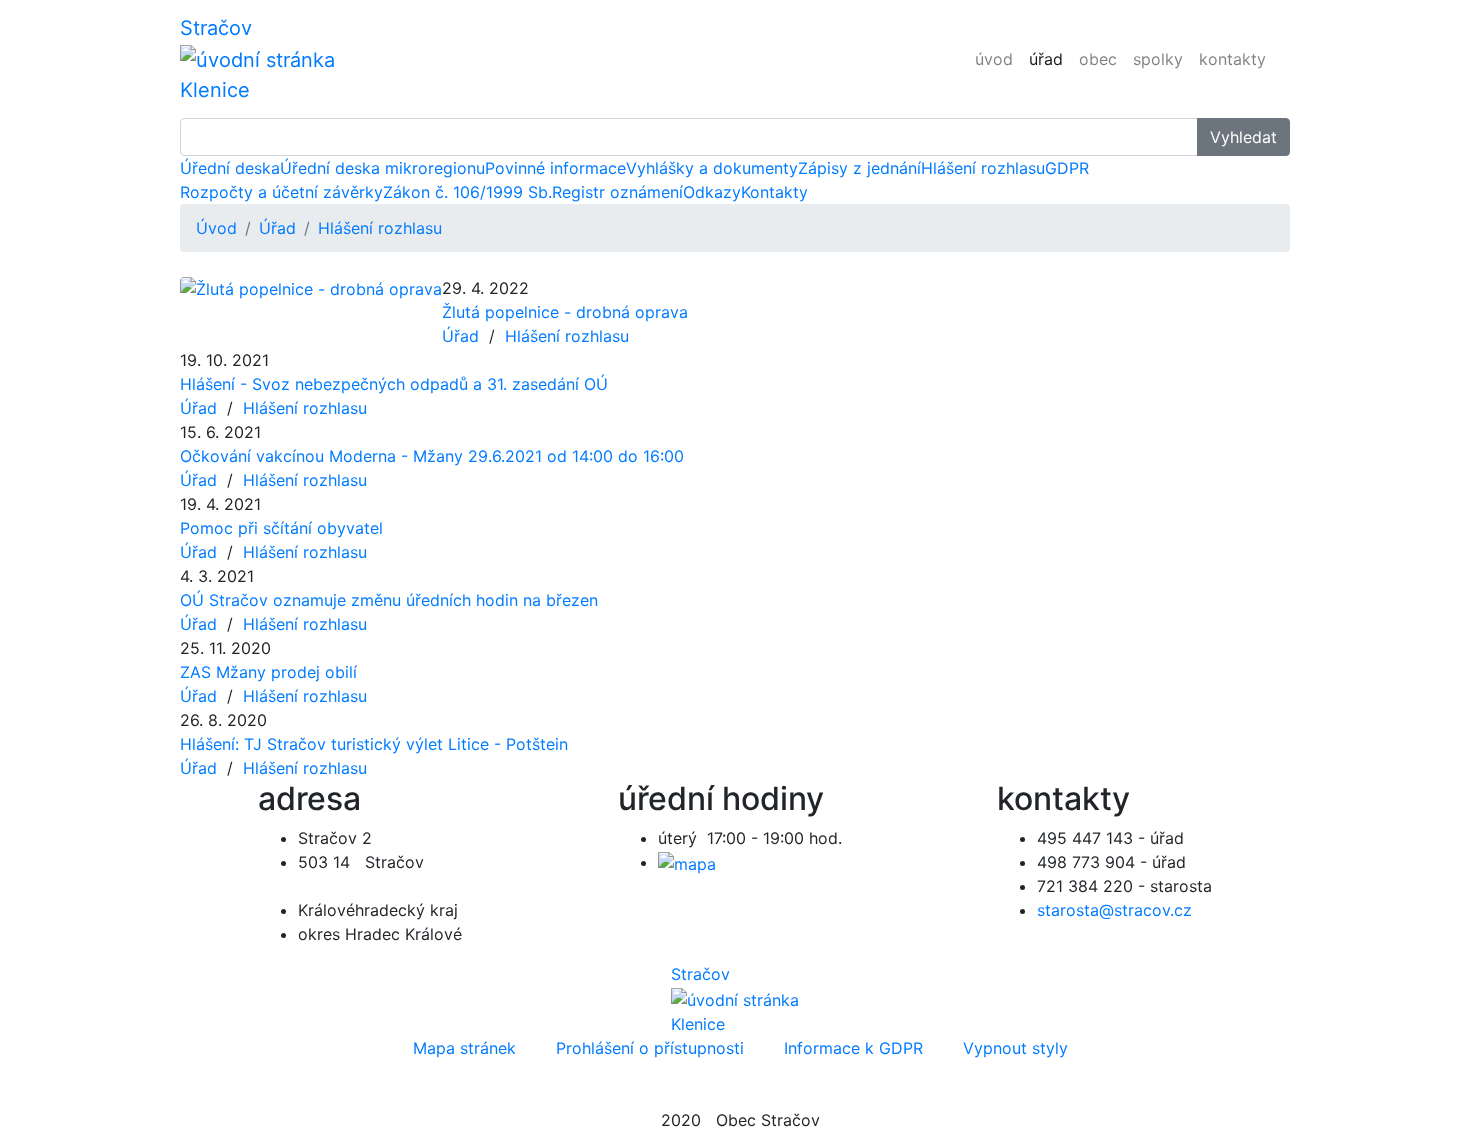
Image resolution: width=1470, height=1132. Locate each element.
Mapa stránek (464, 1048)
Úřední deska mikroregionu (382, 168)
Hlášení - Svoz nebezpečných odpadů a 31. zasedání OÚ (394, 384)
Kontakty (774, 192)
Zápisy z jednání (859, 168)
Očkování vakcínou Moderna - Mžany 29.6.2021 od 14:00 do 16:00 (432, 456)
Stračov (216, 28)
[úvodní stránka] (257, 58)
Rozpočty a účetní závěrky (281, 192)
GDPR (1067, 168)
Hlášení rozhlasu (983, 168)
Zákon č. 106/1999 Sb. (467, 192)
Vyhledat (1243, 137)
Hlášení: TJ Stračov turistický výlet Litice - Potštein (374, 744)
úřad (1046, 59)
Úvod (216, 228)
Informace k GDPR (853, 1048)
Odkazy (712, 192)
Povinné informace (555, 168)
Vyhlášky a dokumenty (712, 168)
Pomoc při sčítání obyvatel (281, 528)
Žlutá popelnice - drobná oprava (565, 312)
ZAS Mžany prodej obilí (268, 672)
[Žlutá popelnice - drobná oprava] (311, 288)
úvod (994, 59)
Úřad (277, 228)
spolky (1158, 59)
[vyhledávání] (1282, 47)
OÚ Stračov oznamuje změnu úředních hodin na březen (389, 600)
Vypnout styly (1015, 1048)
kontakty (1232, 59)
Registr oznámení (617, 192)
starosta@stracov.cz (1114, 910)
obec (1098, 59)
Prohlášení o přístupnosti (650, 1048)
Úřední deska (230, 168)
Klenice (215, 90)
